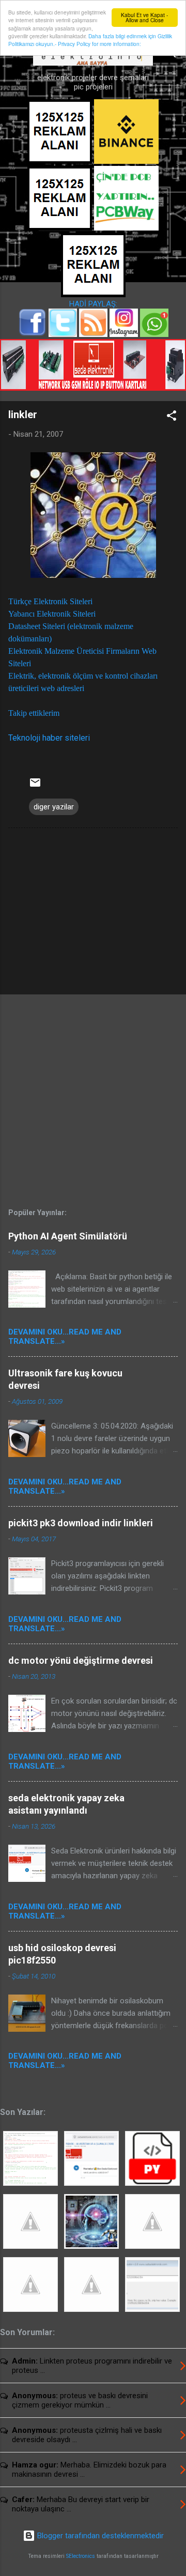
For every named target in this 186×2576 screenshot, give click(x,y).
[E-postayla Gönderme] (35, 786)
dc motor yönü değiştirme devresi (81, 1660)
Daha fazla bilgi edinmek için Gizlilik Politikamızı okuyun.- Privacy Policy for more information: (90, 40)
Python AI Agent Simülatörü (68, 1236)
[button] (172, 417)
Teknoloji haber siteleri (49, 738)
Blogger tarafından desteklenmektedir (99, 2536)
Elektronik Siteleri (63, 601)
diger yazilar (54, 807)
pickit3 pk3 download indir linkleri (81, 1523)
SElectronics (81, 2556)
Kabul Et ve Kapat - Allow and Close (144, 17)
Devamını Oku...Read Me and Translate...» (65, 1337)
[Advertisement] (93, 913)
